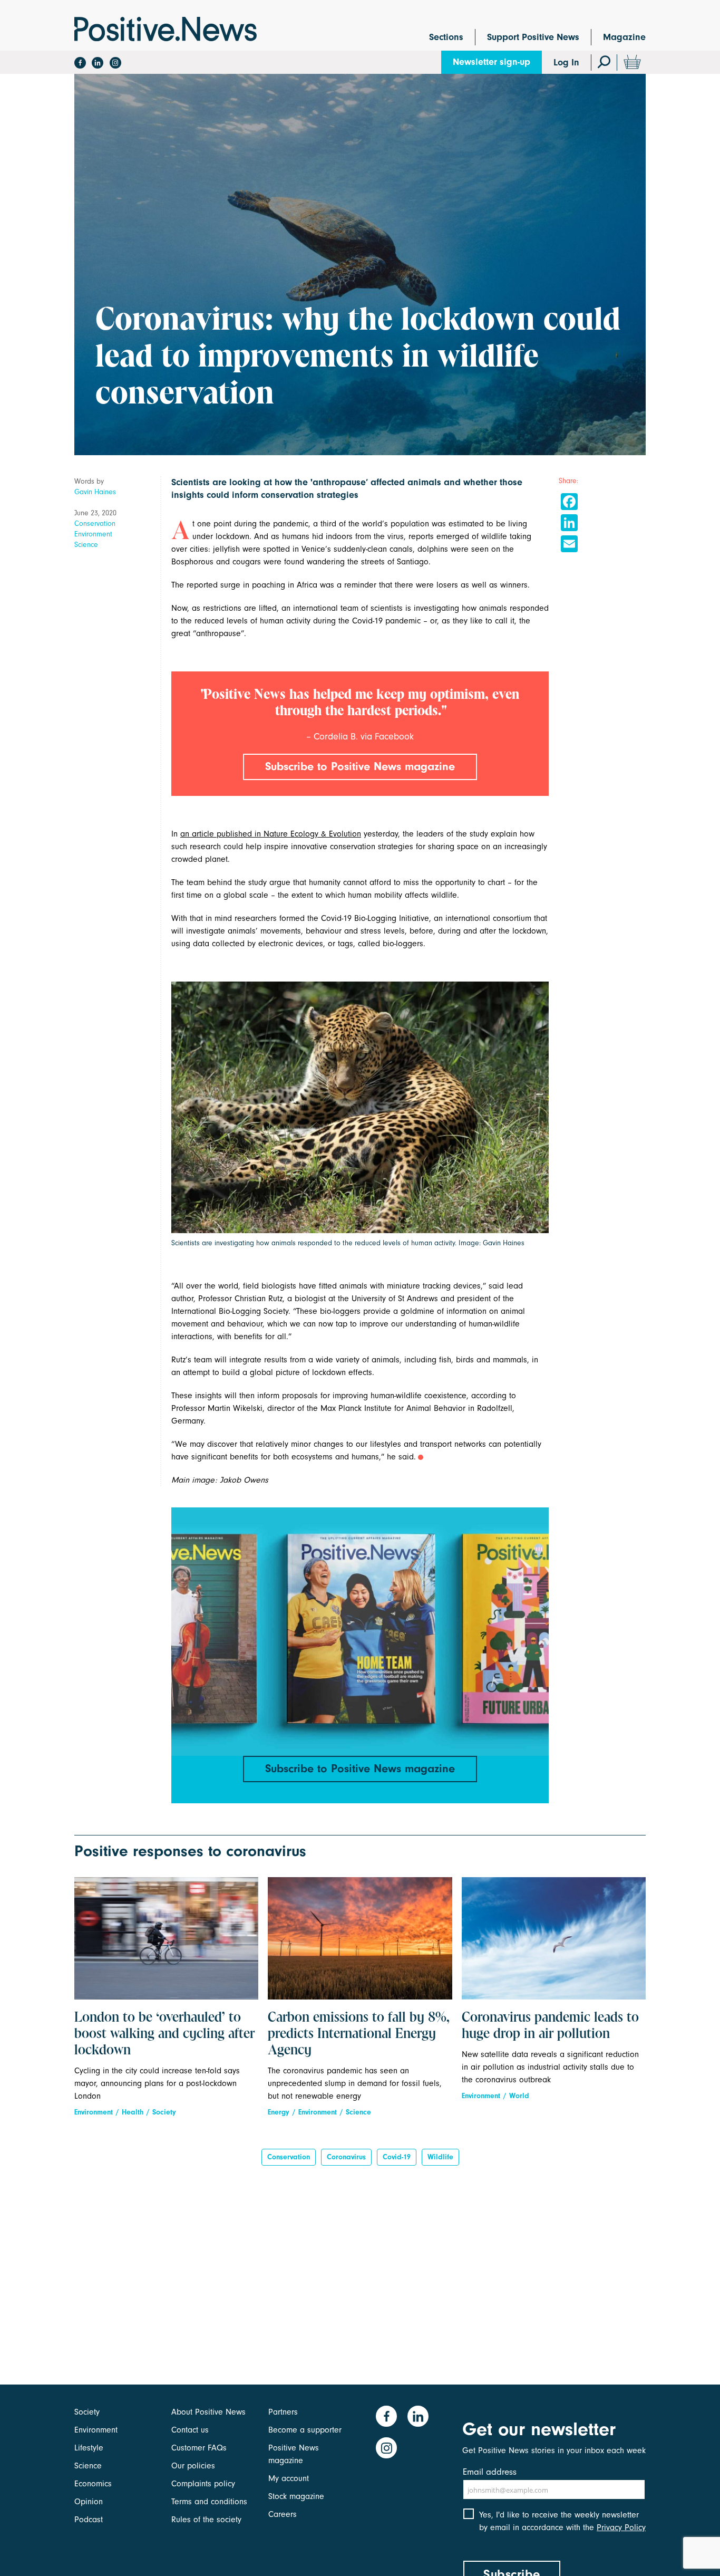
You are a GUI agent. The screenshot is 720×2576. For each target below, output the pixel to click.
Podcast (89, 2520)
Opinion (89, 2502)
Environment (93, 534)
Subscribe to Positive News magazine (360, 766)
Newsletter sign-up (492, 62)
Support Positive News (533, 37)
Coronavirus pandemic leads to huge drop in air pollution (550, 2026)
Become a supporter (305, 2430)
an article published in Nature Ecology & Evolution (271, 834)
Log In (566, 63)
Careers (283, 2514)
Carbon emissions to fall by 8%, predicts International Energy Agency (359, 2034)
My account (289, 2478)
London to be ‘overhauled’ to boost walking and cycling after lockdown (164, 2034)
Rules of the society (206, 2520)
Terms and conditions (209, 2502)
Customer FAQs (199, 2448)
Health (133, 2112)
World (519, 2096)
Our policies (193, 2466)
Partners (283, 2412)
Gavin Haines (95, 492)
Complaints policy (203, 2484)
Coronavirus (346, 2157)
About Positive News (208, 2412)
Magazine (624, 37)
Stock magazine (296, 2496)
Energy (279, 2112)
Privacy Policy (621, 2527)
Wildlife (440, 2157)
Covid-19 (397, 2157)
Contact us (190, 2430)
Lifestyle (89, 2448)
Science (86, 545)
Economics (93, 2484)
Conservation (95, 523)
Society (164, 2112)
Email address (490, 2472)
